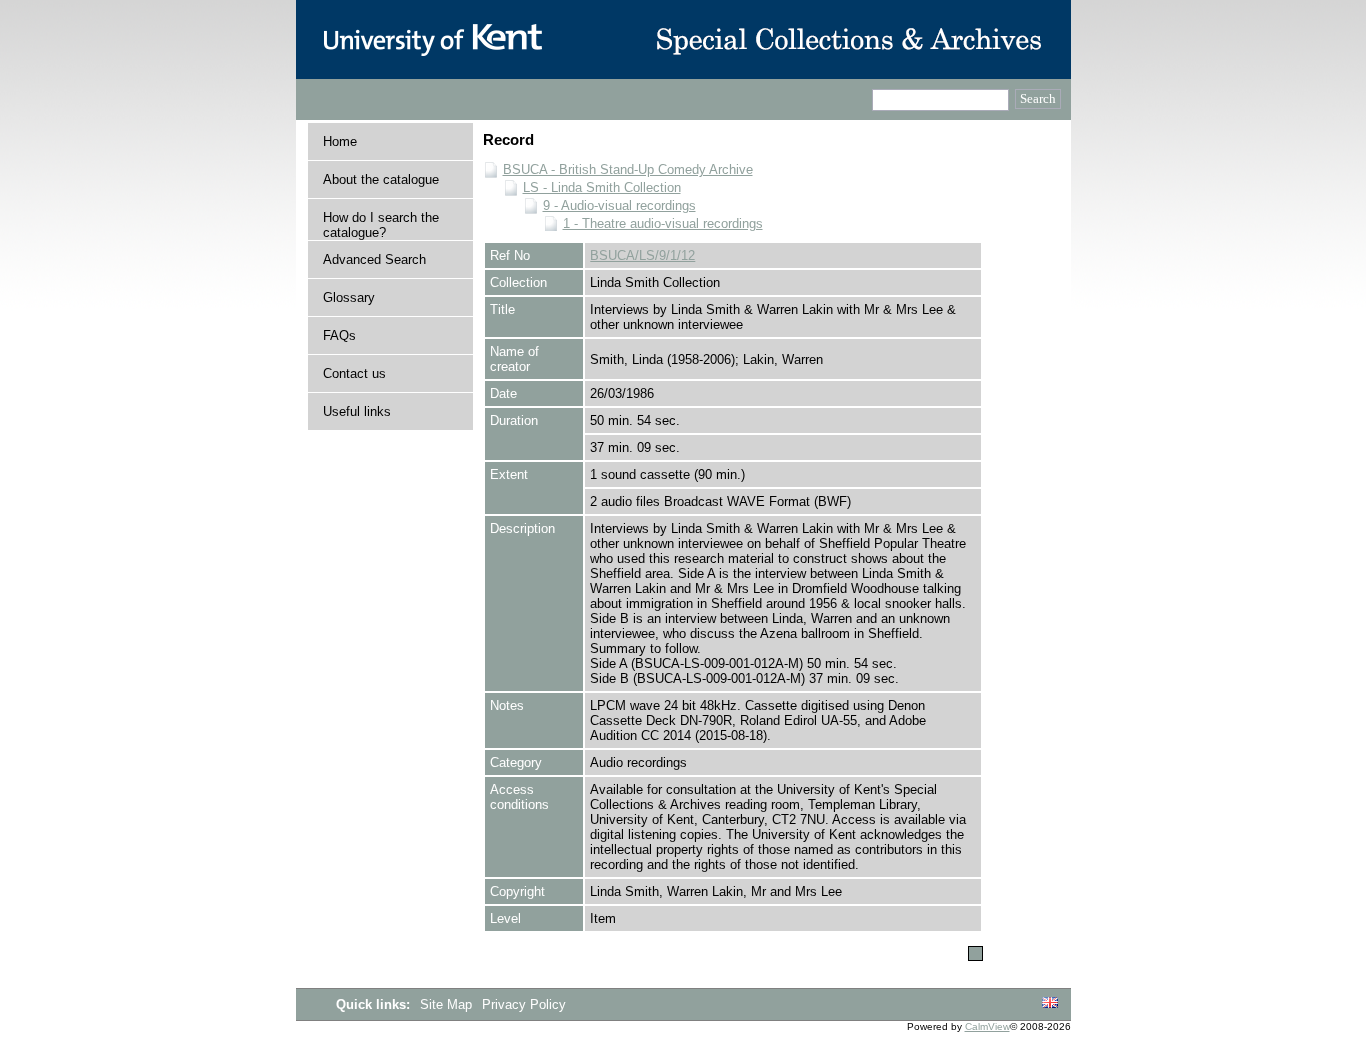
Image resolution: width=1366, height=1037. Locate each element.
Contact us (354, 373)
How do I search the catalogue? (381, 225)
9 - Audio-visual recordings (619, 205)
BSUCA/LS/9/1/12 (642, 255)
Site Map (448, 1004)
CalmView (987, 1026)
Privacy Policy (524, 1004)
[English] (1050, 1003)
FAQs (339, 335)
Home (340, 141)
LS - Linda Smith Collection (602, 187)
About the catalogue (381, 179)
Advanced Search (374, 259)
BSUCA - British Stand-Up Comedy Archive (628, 169)
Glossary (349, 297)
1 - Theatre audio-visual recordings (663, 223)
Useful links (357, 411)
